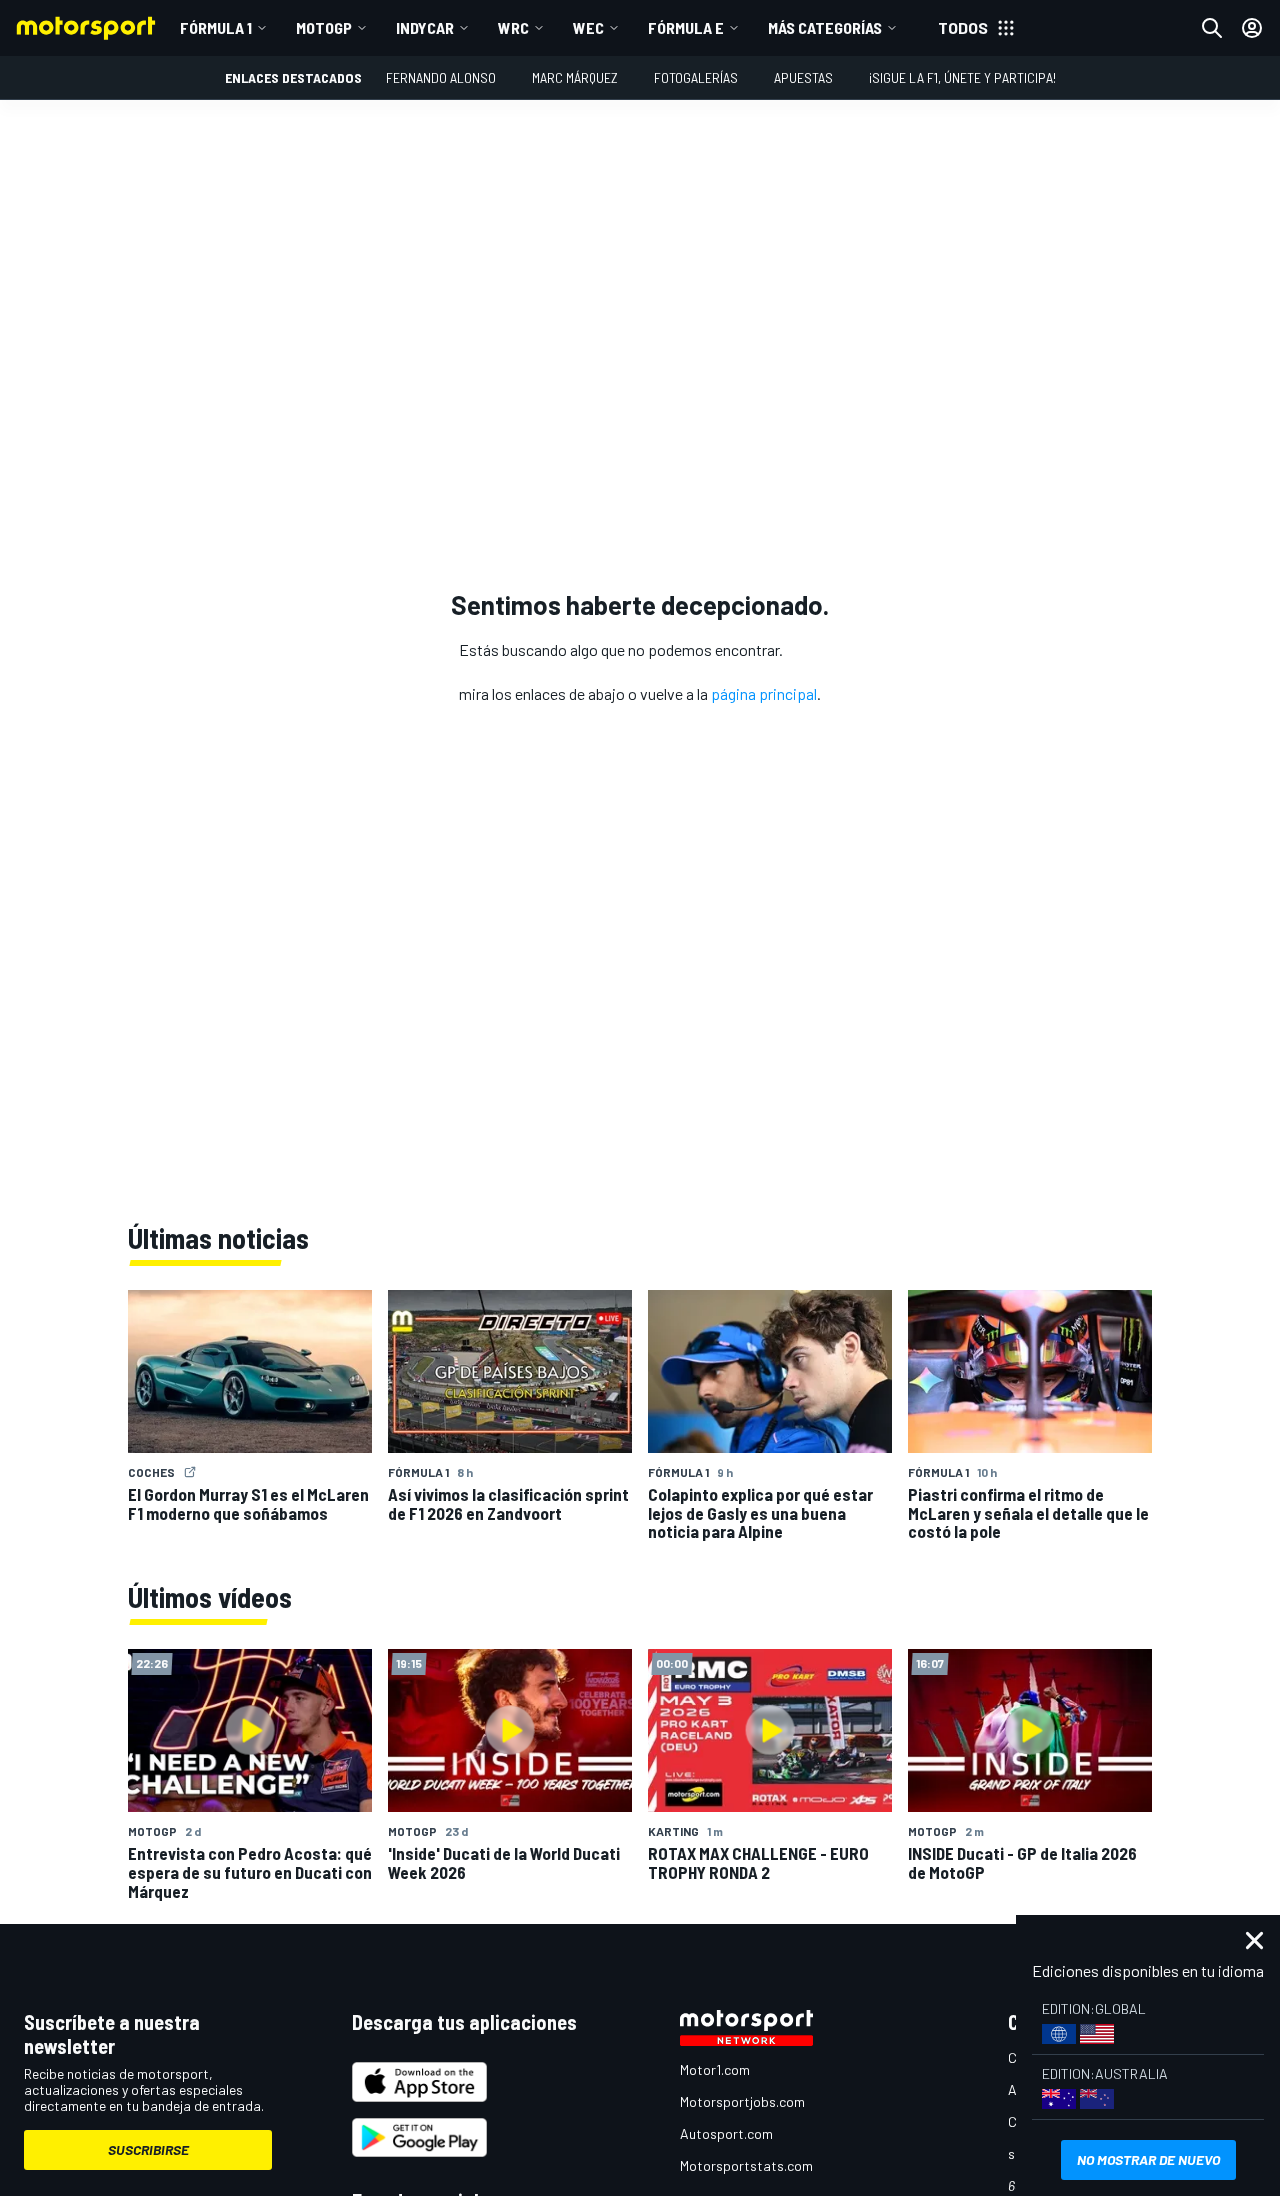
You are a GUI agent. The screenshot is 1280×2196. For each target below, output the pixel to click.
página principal (764, 693)
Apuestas (803, 77)
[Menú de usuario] (1252, 28)
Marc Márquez (575, 77)
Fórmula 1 (216, 27)
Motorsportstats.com (746, 2165)
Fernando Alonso (441, 77)
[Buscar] (1212, 28)
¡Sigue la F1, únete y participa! (962, 77)
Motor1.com (715, 2069)
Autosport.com (726, 2133)
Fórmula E (686, 27)
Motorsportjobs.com (742, 2101)
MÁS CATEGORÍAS (825, 27)
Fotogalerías (696, 77)
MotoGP (324, 27)
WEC (588, 27)
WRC (513, 27)
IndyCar (425, 27)
